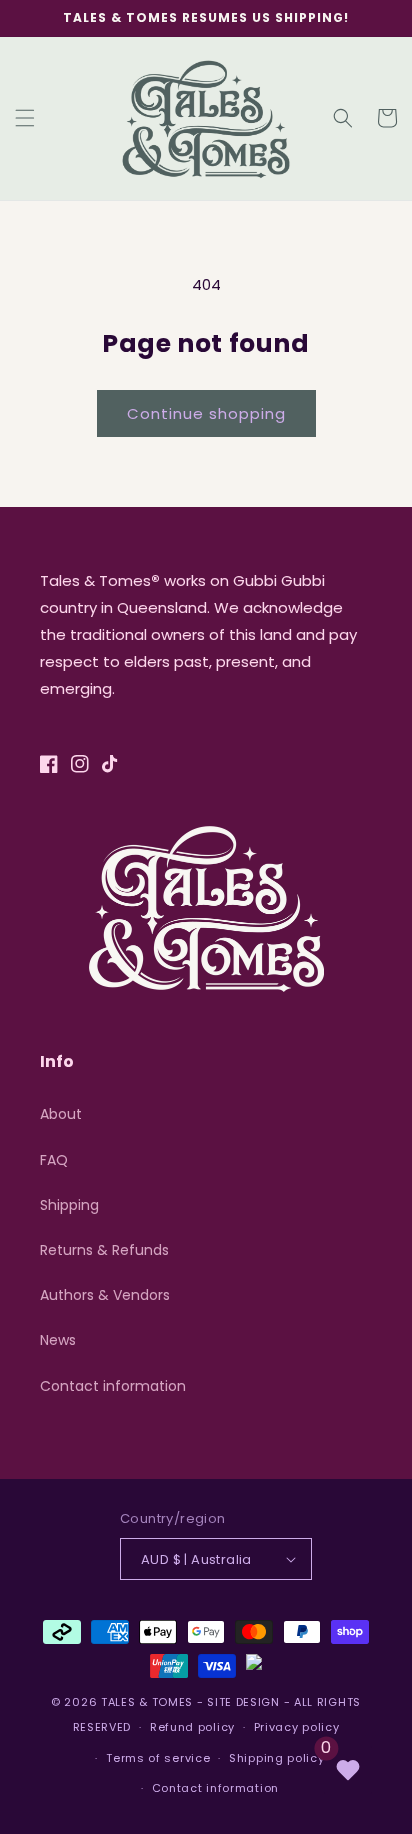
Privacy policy (297, 1727)
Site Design (243, 1702)
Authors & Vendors (105, 1295)
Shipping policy (277, 1758)
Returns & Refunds (104, 1250)
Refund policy (192, 1727)
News (58, 1340)
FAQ (54, 1160)
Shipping (69, 1205)
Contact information (113, 1386)
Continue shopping (206, 413)
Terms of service (158, 1758)
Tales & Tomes (147, 1702)
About (61, 1114)
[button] (25, 118)
